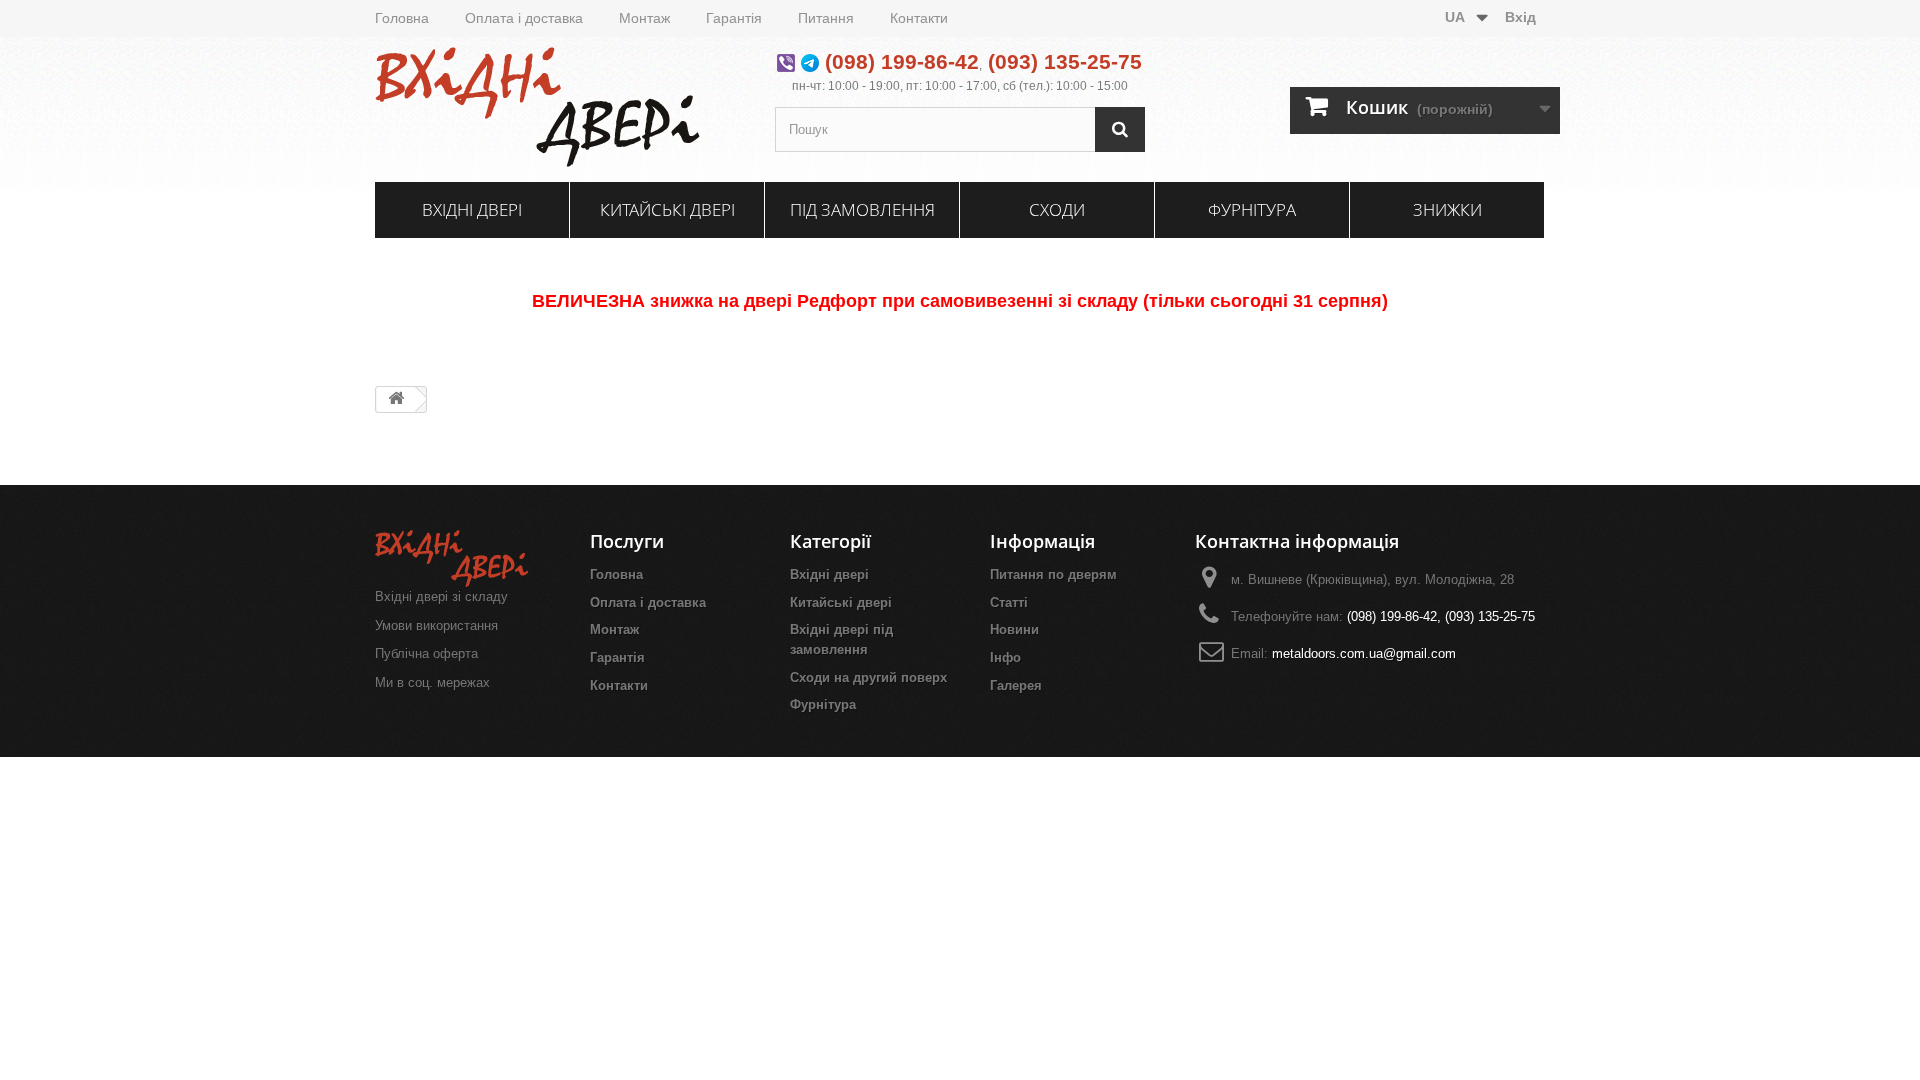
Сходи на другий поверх (868, 677)
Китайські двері (667, 209)
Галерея (1016, 685)
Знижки (1447, 209)
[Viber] (786, 61)
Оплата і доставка (524, 18)
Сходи (1057, 209)
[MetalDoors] (560, 107)
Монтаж (644, 18)
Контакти (919, 18)
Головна (402, 18)
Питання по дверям (1053, 574)
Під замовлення (862, 209)
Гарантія (734, 18)
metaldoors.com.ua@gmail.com (1364, 653)
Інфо (1005, 657)
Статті (1009, 602)
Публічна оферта (426, 653)
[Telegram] (810, 61)
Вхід (1520, 17)
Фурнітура (1252, 209)
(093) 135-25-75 (1065, 61)
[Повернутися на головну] (396, 399)
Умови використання (436, 625)
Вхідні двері (472, 209)
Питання (826, 18)
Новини (1014, 629)
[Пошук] (1120, 129)
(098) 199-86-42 (902, 61)
